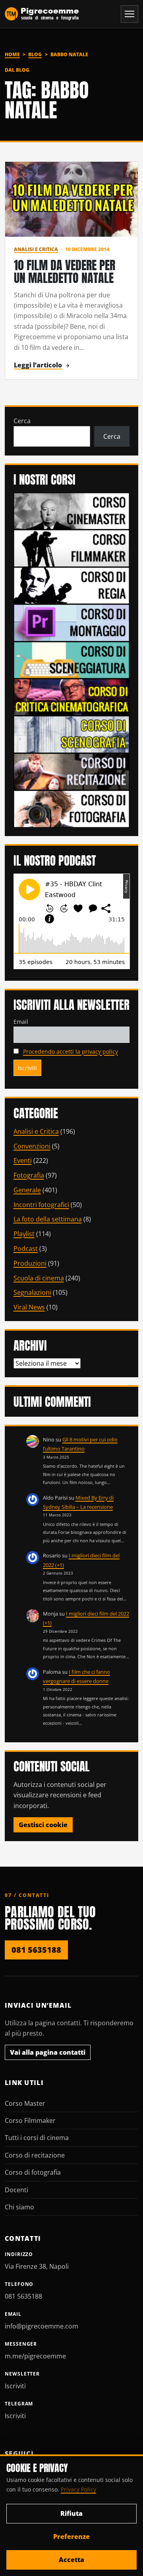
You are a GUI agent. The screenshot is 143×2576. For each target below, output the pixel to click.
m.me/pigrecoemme (35, 2356)
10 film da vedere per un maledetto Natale (65, 272)
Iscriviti (15, 2386)
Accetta (71, 2560)
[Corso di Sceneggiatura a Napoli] (72, 660)
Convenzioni (32, 1146)
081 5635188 (36, 1950)
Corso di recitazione (35, 2155)
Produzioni (30, 1263)
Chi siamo (19, 2207)
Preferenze (71, 2537)
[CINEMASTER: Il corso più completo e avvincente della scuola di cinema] (72, 510)
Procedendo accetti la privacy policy (71, 1051)
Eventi (23, 1160)
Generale (27, 1190)
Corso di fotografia (33, 2172)
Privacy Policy (78, 2489)
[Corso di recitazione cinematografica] (72, 771)
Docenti (16, 2190)
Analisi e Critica (36, 249)
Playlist (24, 1234)
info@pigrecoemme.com (42, 2326)
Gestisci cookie (43, 1825)
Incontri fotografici (41, 1205)
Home (12, 54)
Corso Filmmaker (30, 2120)
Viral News (29, 1307)
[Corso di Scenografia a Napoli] (72, 734)
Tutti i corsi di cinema (37, 2138)
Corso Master (25, 2103)
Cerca (22, 421)
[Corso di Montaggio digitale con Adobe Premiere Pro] (72, 622)
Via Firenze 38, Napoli (37, 2266)
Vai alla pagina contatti (48, 2052)
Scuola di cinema (39, 1278)
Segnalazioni (32, 1292)
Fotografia (29, 1175)
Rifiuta (71, 2513)
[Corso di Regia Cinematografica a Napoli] (72, 585)
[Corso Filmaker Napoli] (72, 548)
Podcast (26, 1249)
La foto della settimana (48, 1219)
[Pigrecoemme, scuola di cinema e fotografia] (42, 14)
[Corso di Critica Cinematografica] (72, 697)
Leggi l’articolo (38, 365)
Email (21, 1022)
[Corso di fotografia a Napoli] (72, 808)
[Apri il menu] (129, 14)
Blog (35, 54)
